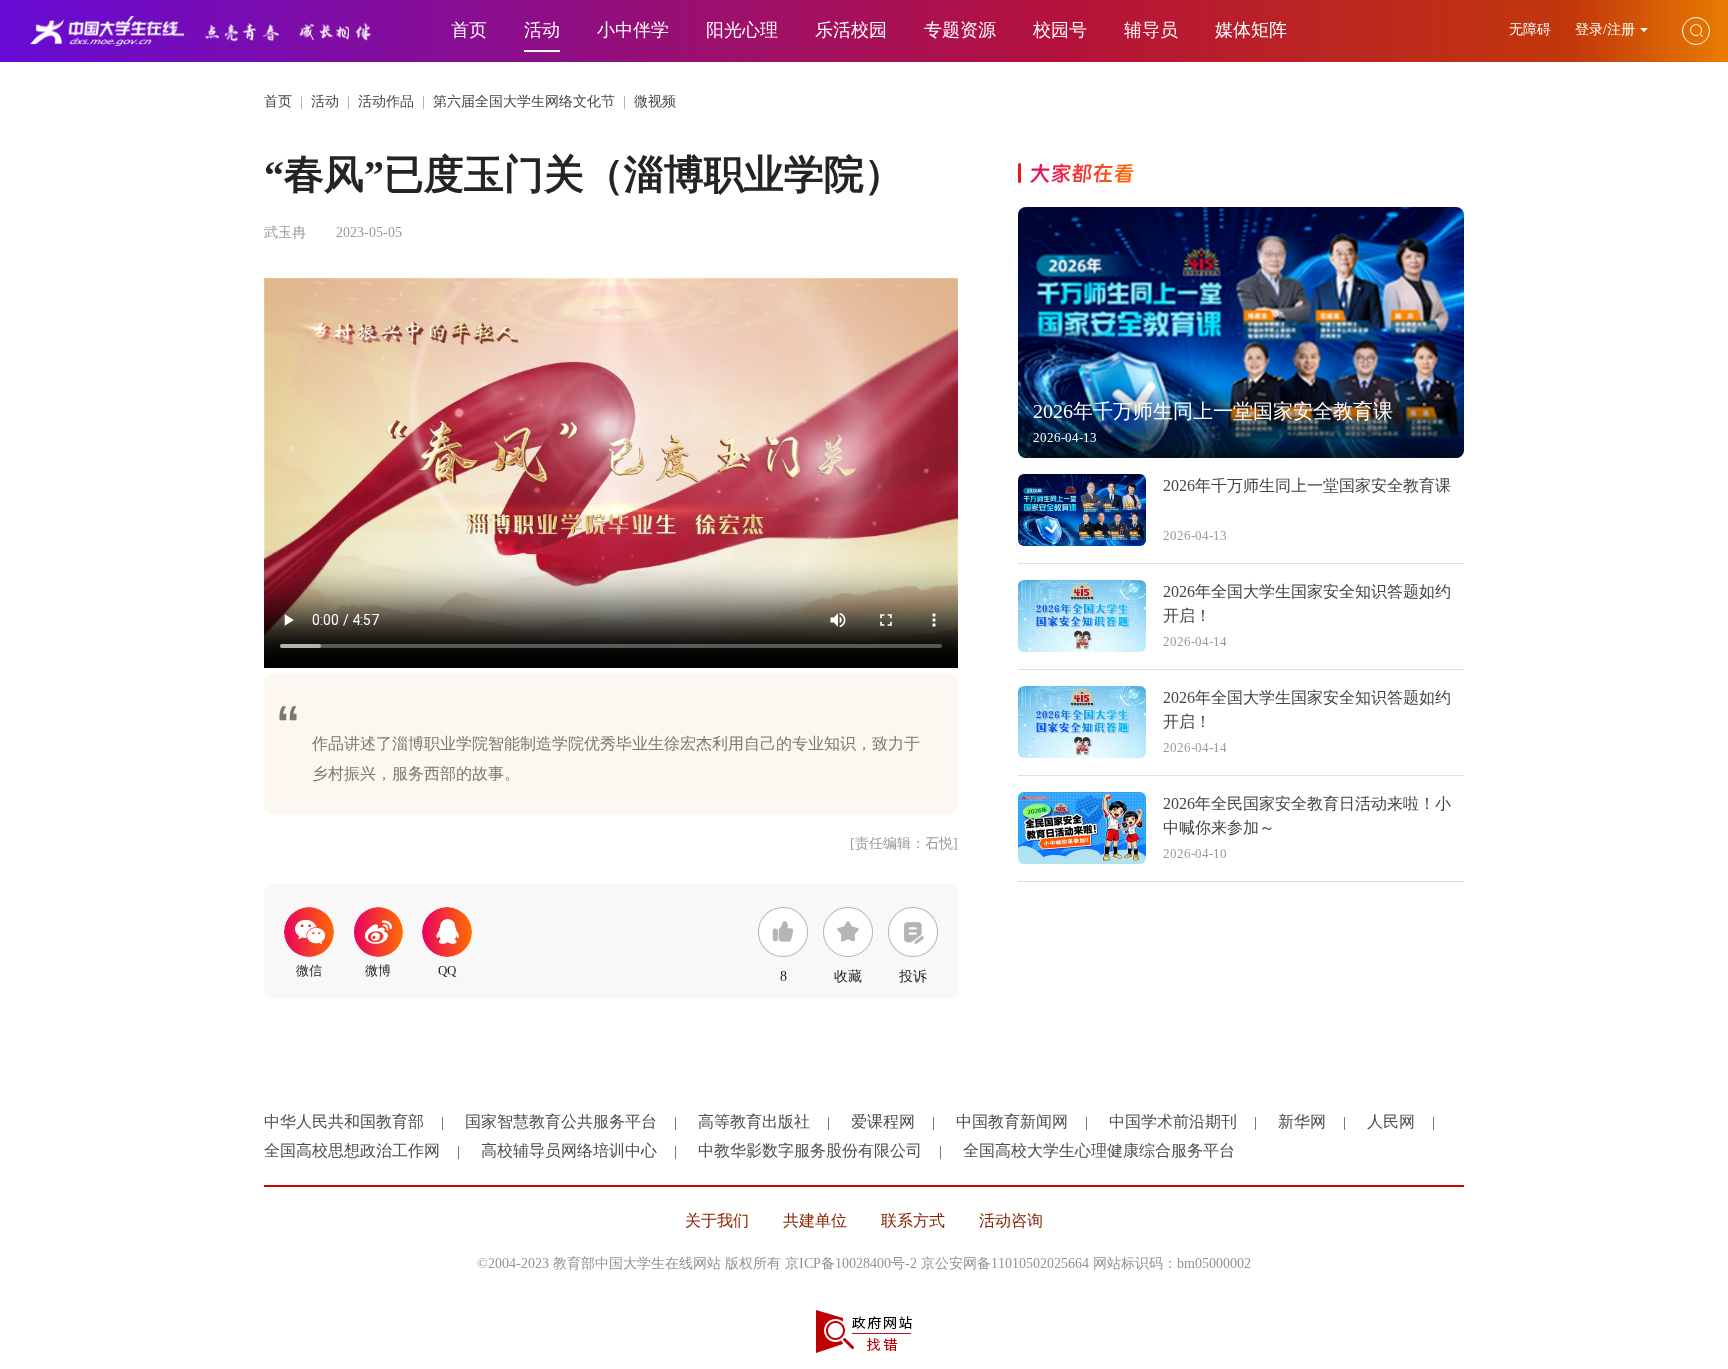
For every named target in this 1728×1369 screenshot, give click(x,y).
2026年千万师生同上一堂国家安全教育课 (1307, 485)
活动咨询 (1011, 1220)
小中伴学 (633, 30)
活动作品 (386, 101)
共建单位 (815, 1220)
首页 (469, 30)
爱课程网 (883, 1121)
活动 (542, 30)
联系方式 (913, 1220)
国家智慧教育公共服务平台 (561, 1121)
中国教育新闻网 (1012, 1121)
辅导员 (1151, 30)
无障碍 (1532, 29)
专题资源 (960, 30)
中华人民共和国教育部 (344, 1121)
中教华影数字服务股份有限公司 (810, 1150)
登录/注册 (1605, 29)
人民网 (1391, 1121)
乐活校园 (851, 30)
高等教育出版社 (754, 1121)
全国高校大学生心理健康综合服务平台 (1099, 1150)
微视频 (655, 101)
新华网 (1302, 1121)
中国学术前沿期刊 (1173, 1121)
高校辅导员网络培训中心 (569, 1150)
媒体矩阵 (1251, 30)
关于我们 (717, 1220)
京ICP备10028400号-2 (851, 1263)
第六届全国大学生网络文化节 (524, 101)
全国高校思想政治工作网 (352, 1150)
